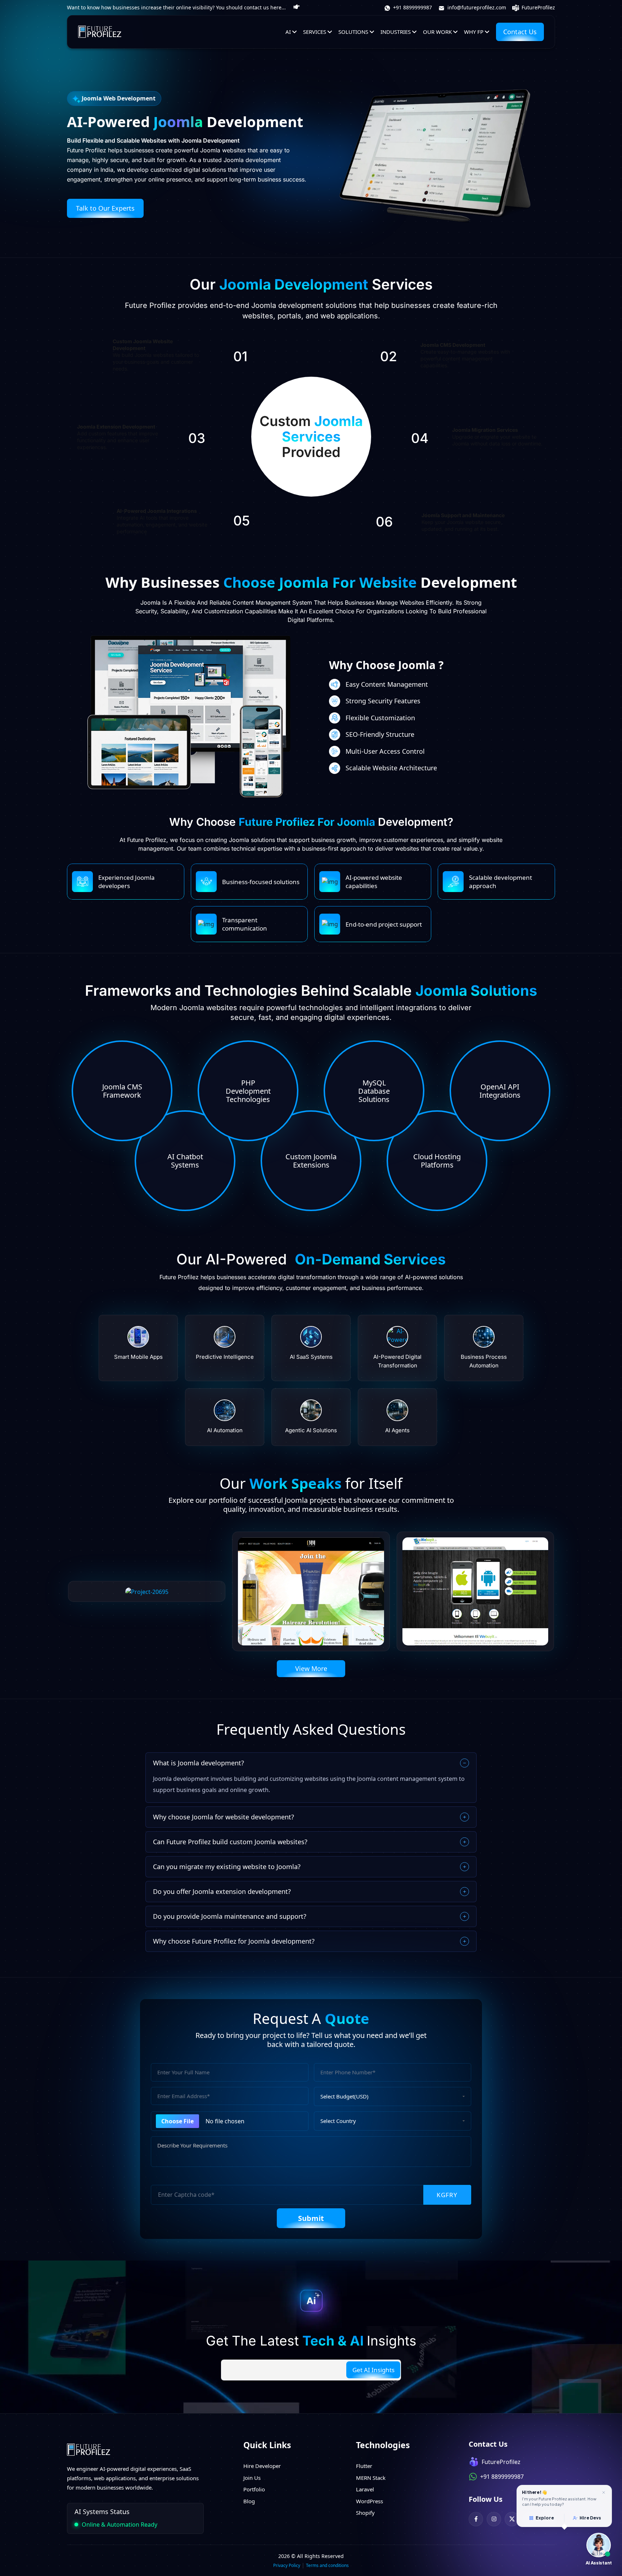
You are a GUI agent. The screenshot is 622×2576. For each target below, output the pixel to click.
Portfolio (254, 2489)
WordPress (369, 2501)
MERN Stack (371, 2478)
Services (315, 32)
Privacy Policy (287, 2565)
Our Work (437, 32)
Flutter (364, 2466)
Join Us (252, 2478)
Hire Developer (262, 2466)
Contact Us (520, 32)
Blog (249, 2501)
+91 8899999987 (412, 7)
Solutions (353, 32)
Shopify (365, 2513)
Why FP (474, 32)
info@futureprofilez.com (476, 7)
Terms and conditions (327, 2565)
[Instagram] (494, 2519)
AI (288, 32)
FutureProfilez (538, 7)
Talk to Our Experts (105, 208)
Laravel (365, 2489)
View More (311, 1668)
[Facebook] (476, 2519)
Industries (396, 32)
